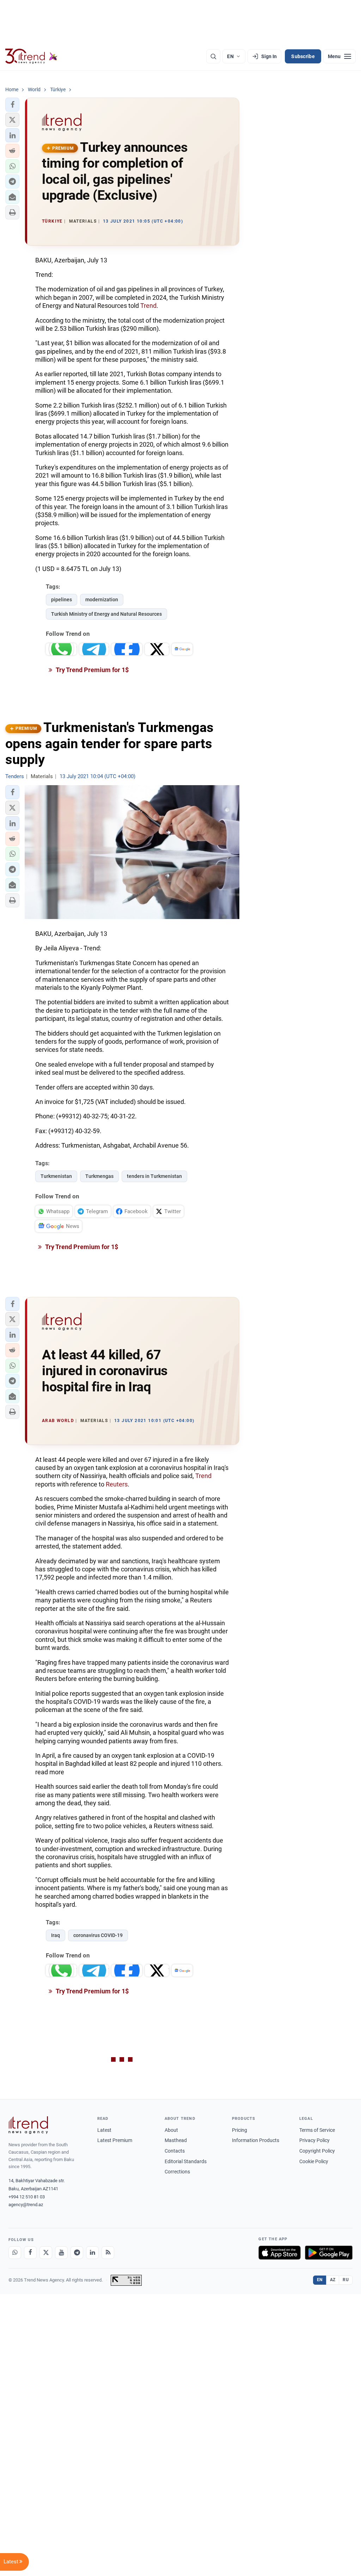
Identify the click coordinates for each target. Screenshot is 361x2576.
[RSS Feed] (108, 2253)
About (171, 2130)
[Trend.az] (31, 56)
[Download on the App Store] (280, 2253)
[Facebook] (30, 2253)
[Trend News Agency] (28, 2125)
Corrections (177, 2172)
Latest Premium (115, 2140)
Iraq (56, 1935)
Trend (148, 306)
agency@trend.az (26, 2205)
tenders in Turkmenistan (154, 1176)
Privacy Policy (314, 2140)
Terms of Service (317, 2130)
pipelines (62, 600)
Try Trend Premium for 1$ (92, 670)
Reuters (117, 1484)
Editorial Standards (186, 2161)
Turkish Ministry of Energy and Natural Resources (106, 614)
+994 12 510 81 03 (27, 2197)
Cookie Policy (314, 2161)
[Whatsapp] (15, 2253)
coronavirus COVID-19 (98, 1935)
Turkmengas (99, 1176)
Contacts (175, 2151)
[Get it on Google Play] (329, 2253)
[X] (46, 2253)
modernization (102, 600)
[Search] (213, 56)
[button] (12, 105)
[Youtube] (61, 2253)
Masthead (176, 2140)
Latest (104, 2130)
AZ (333, 2280)
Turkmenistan (56, 1176)
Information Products (256, 2140)
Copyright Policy (317, 2151)
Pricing (240, 2130)
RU (346, 2280)
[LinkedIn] (92, 2253)
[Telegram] (77, 2253)
